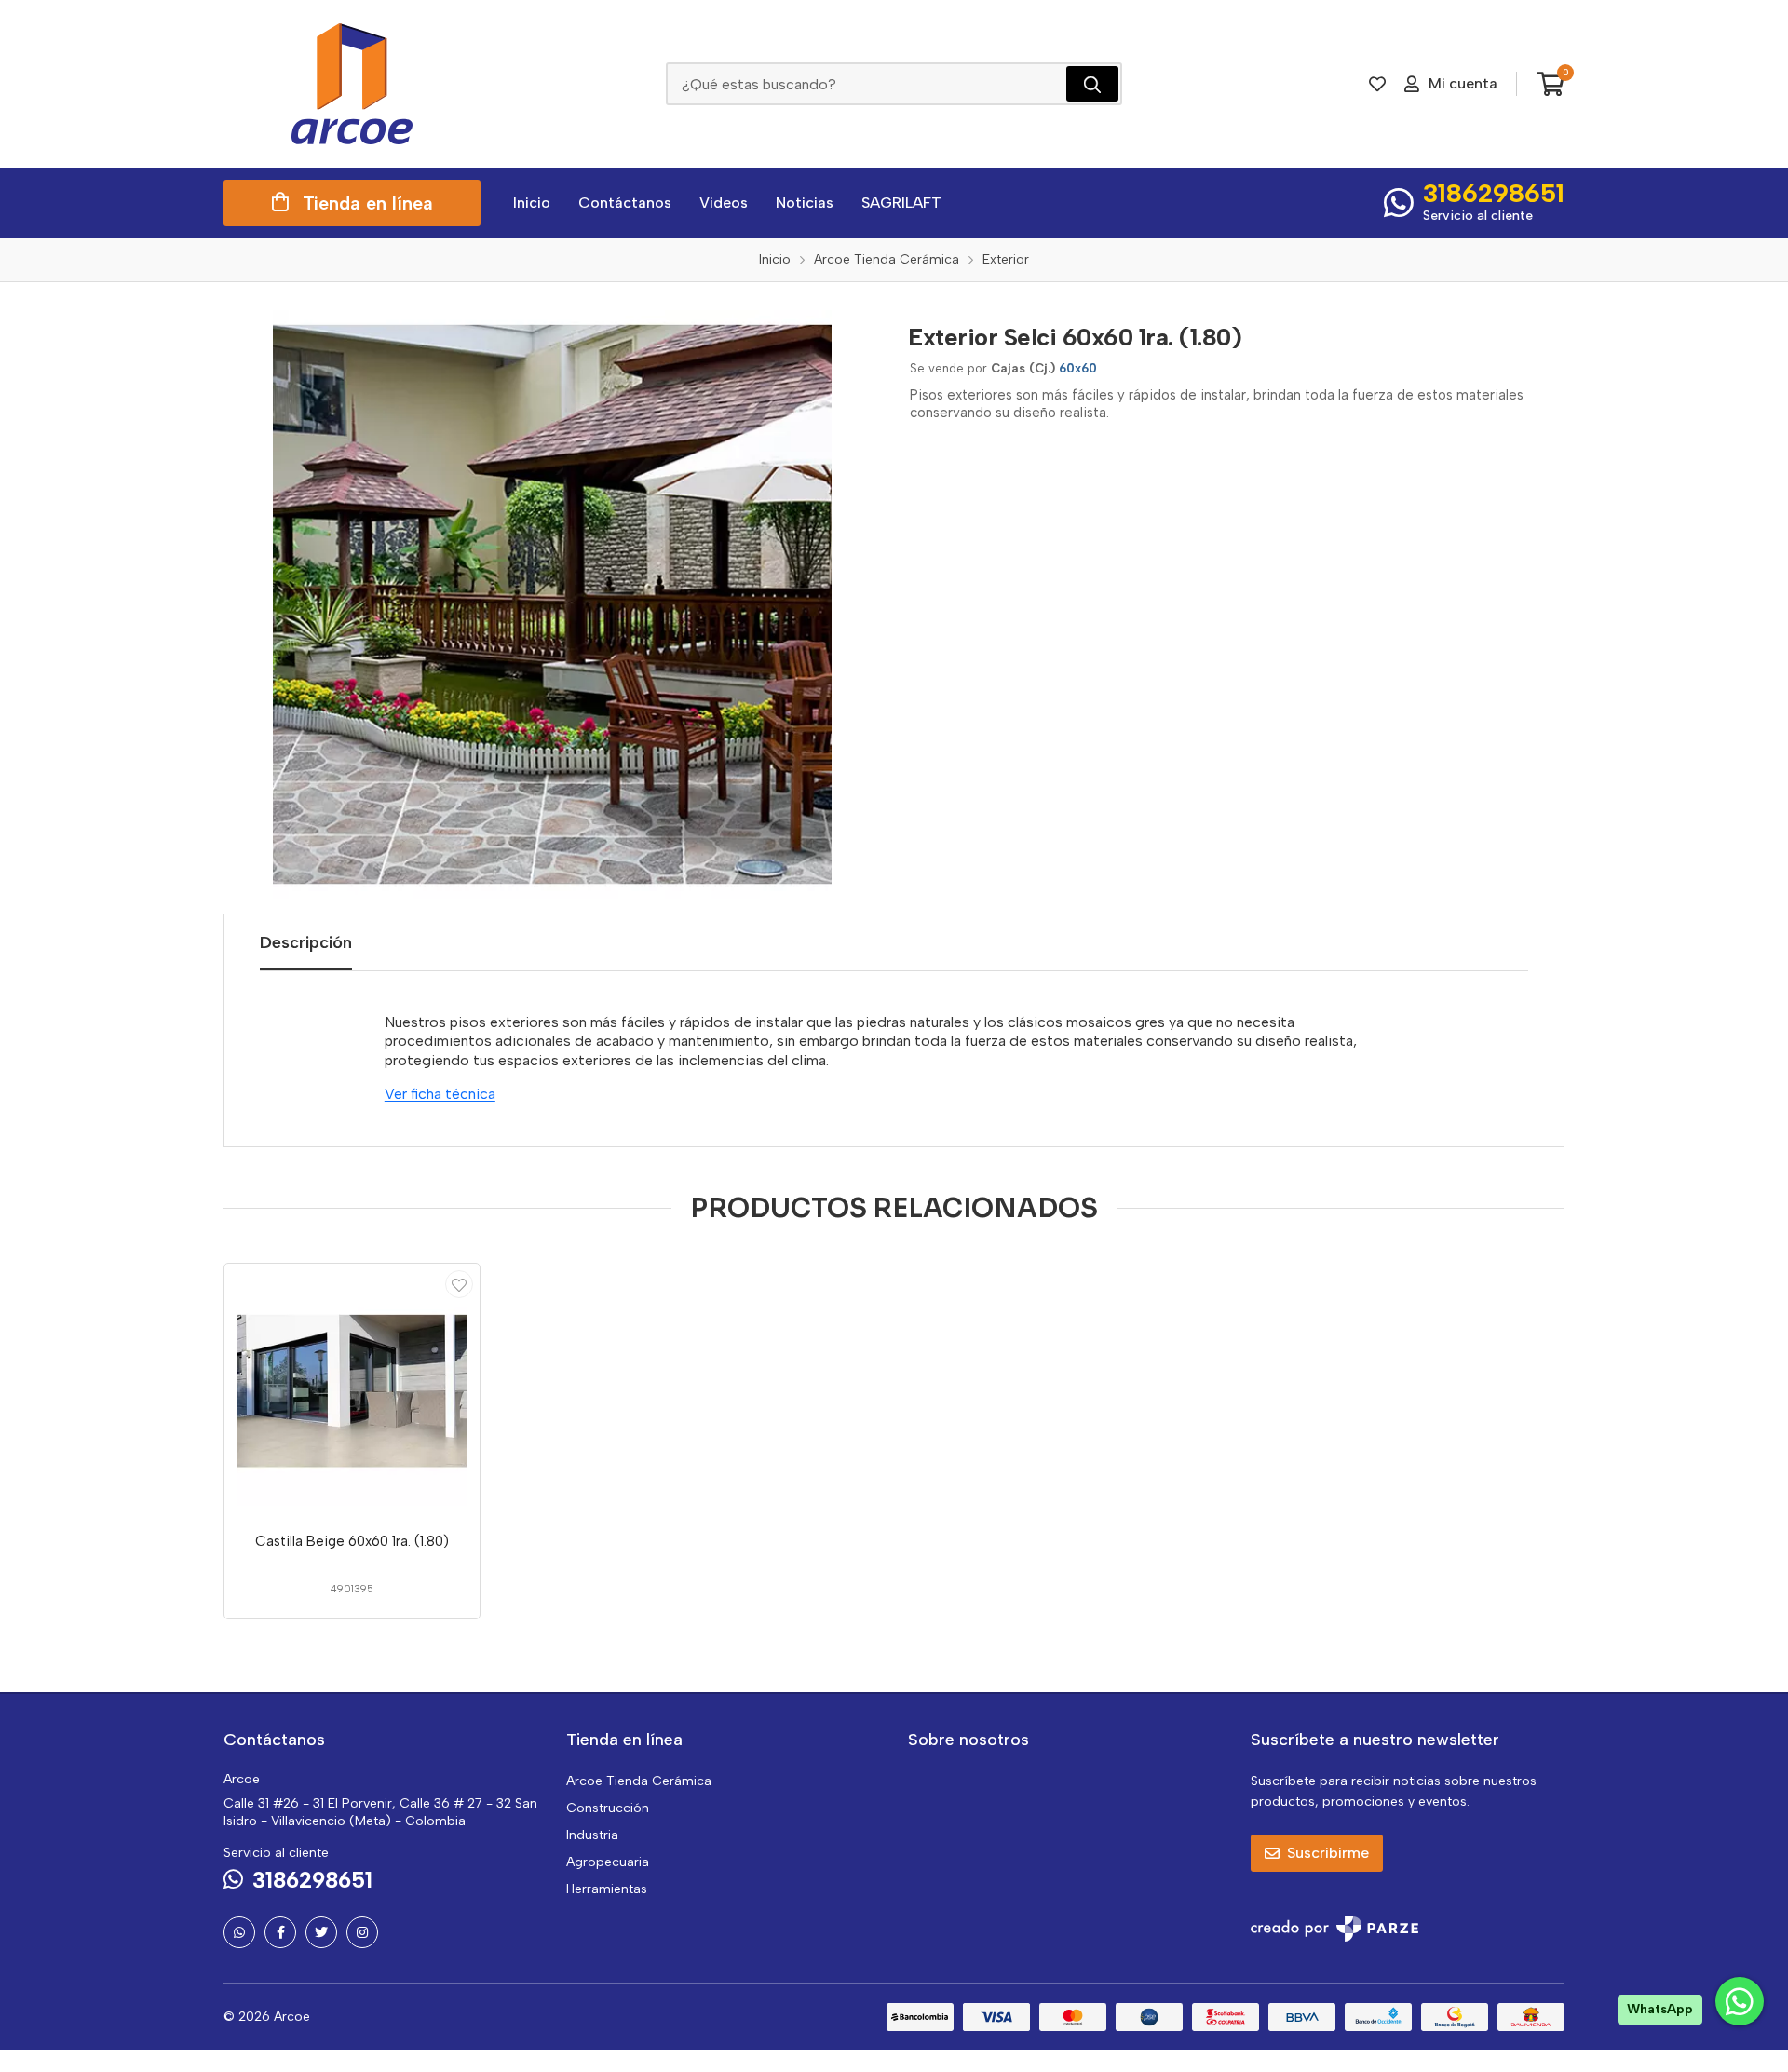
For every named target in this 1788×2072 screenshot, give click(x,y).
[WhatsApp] (239, 1932)
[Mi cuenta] (459, 1284)
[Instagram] (362, 1932)
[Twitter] (321, 1932)
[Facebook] (280, 1932)
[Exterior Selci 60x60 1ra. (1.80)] (552, 604)
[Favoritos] (1377, 84)
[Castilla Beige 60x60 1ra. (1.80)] (352, 1391)
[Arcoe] (352, 84)
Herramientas (607, 1889)
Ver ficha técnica (440, 1094)
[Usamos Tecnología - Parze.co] (1334, 1929)
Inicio (532, 203)
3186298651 (1494, 193)
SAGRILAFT (901, 203)
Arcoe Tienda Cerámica (639, 1781)
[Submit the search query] (1092, 84)
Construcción (608, 1808)
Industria (592, 1835)
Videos (724, 203)
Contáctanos (625, 203)
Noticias (805, 203)
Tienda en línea (368, 203)
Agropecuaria (608, 1862)
